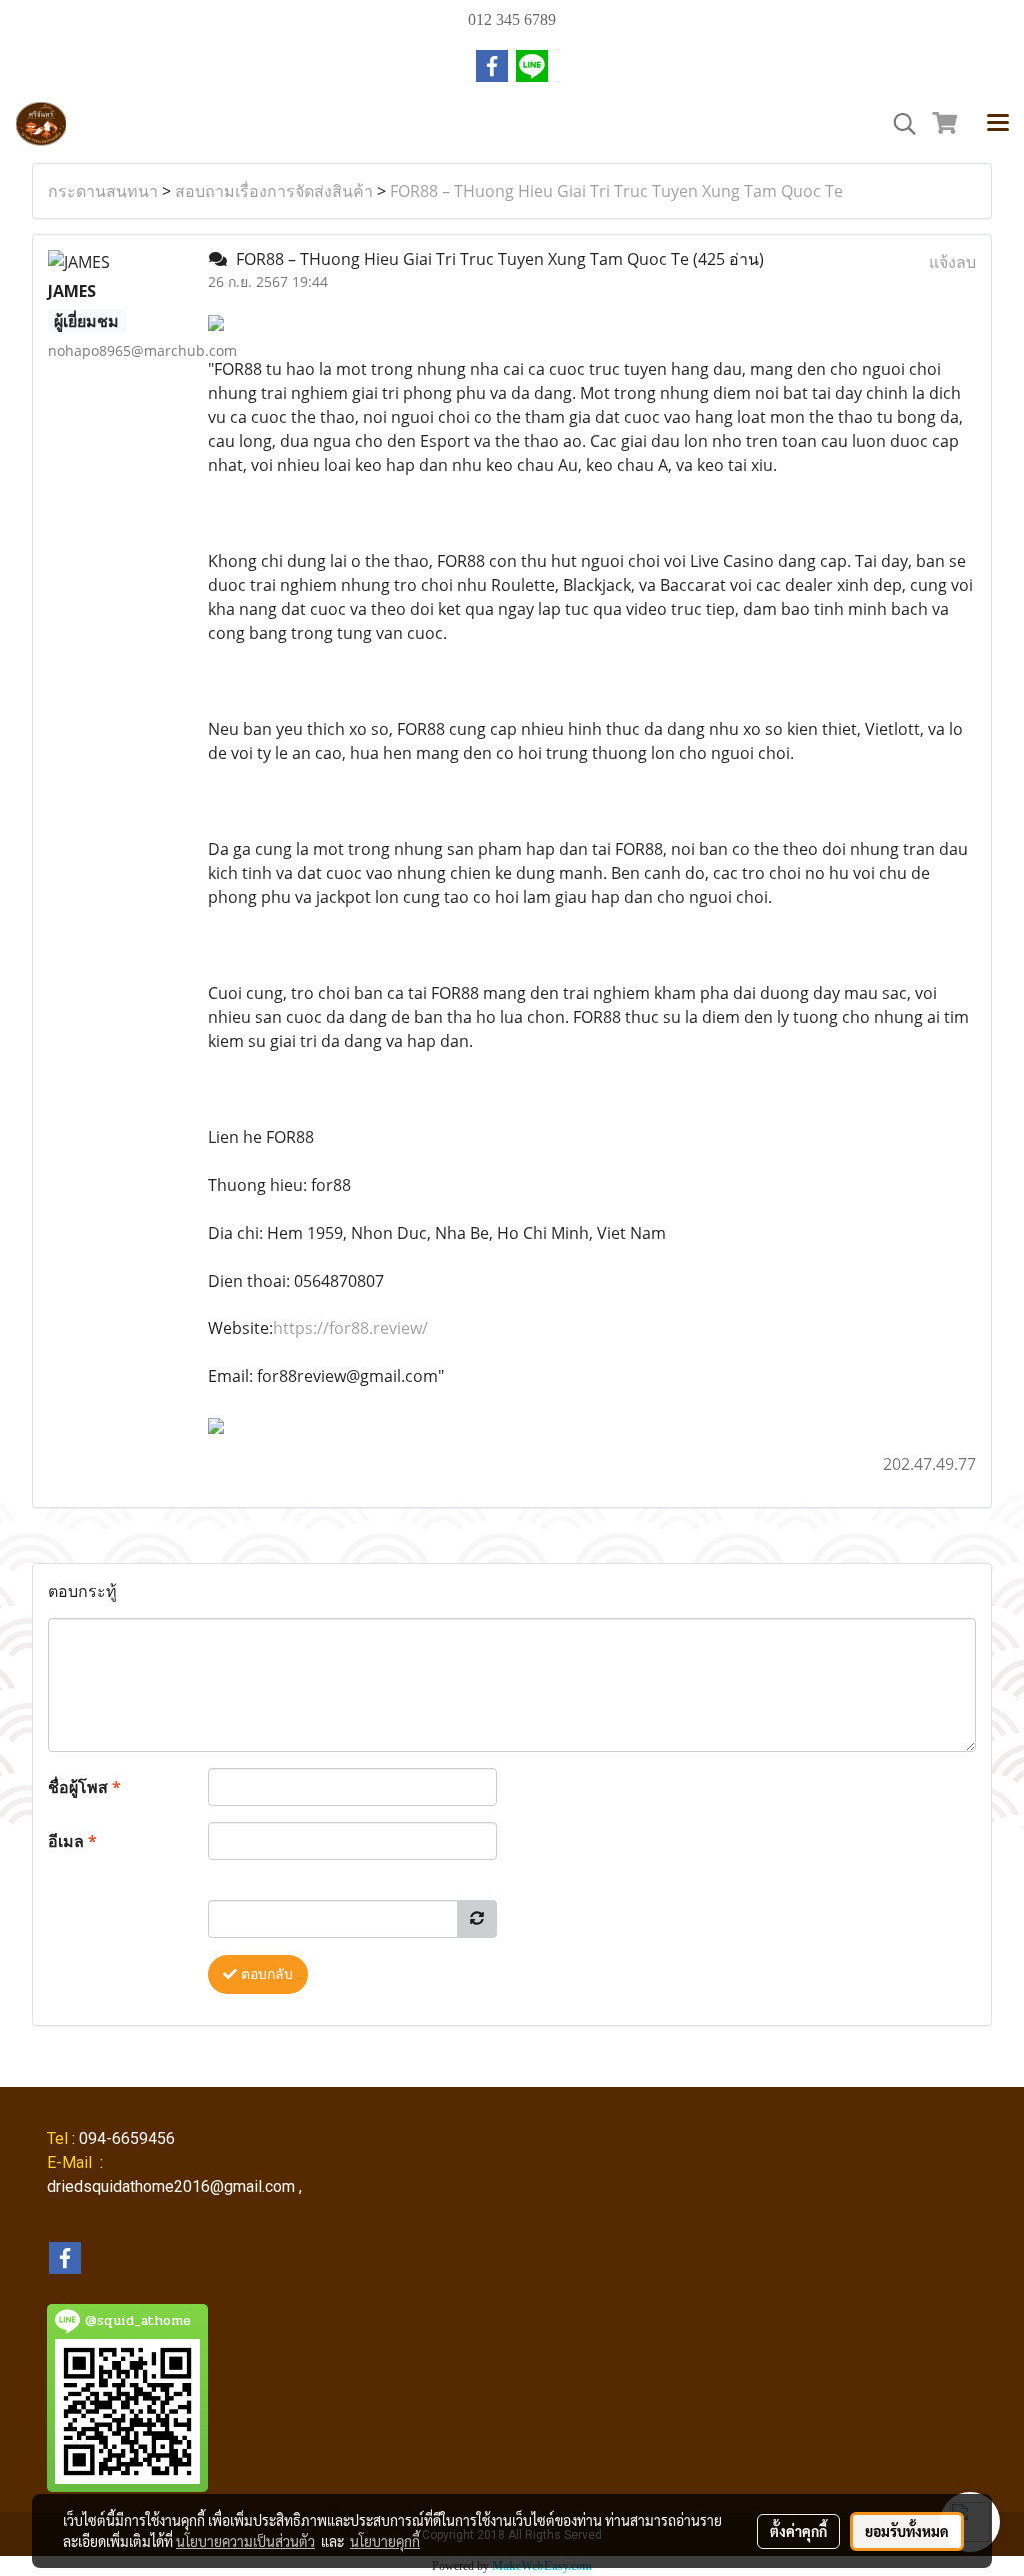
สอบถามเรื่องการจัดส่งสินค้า (274, 191)
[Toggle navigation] (998, 124)
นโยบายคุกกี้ (385, 2541)
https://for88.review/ (350, 1328)
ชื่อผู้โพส (84, 1787)
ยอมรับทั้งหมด (907, 2531)
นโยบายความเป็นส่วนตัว (245, 2541)
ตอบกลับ (265, 1975)
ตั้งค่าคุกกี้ (798, 2531)
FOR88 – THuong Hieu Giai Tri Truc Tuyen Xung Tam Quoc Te (616, 191)
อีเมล (72, 1841)
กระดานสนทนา (103, 191)
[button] (898, 124)
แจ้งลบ (952, 262)
